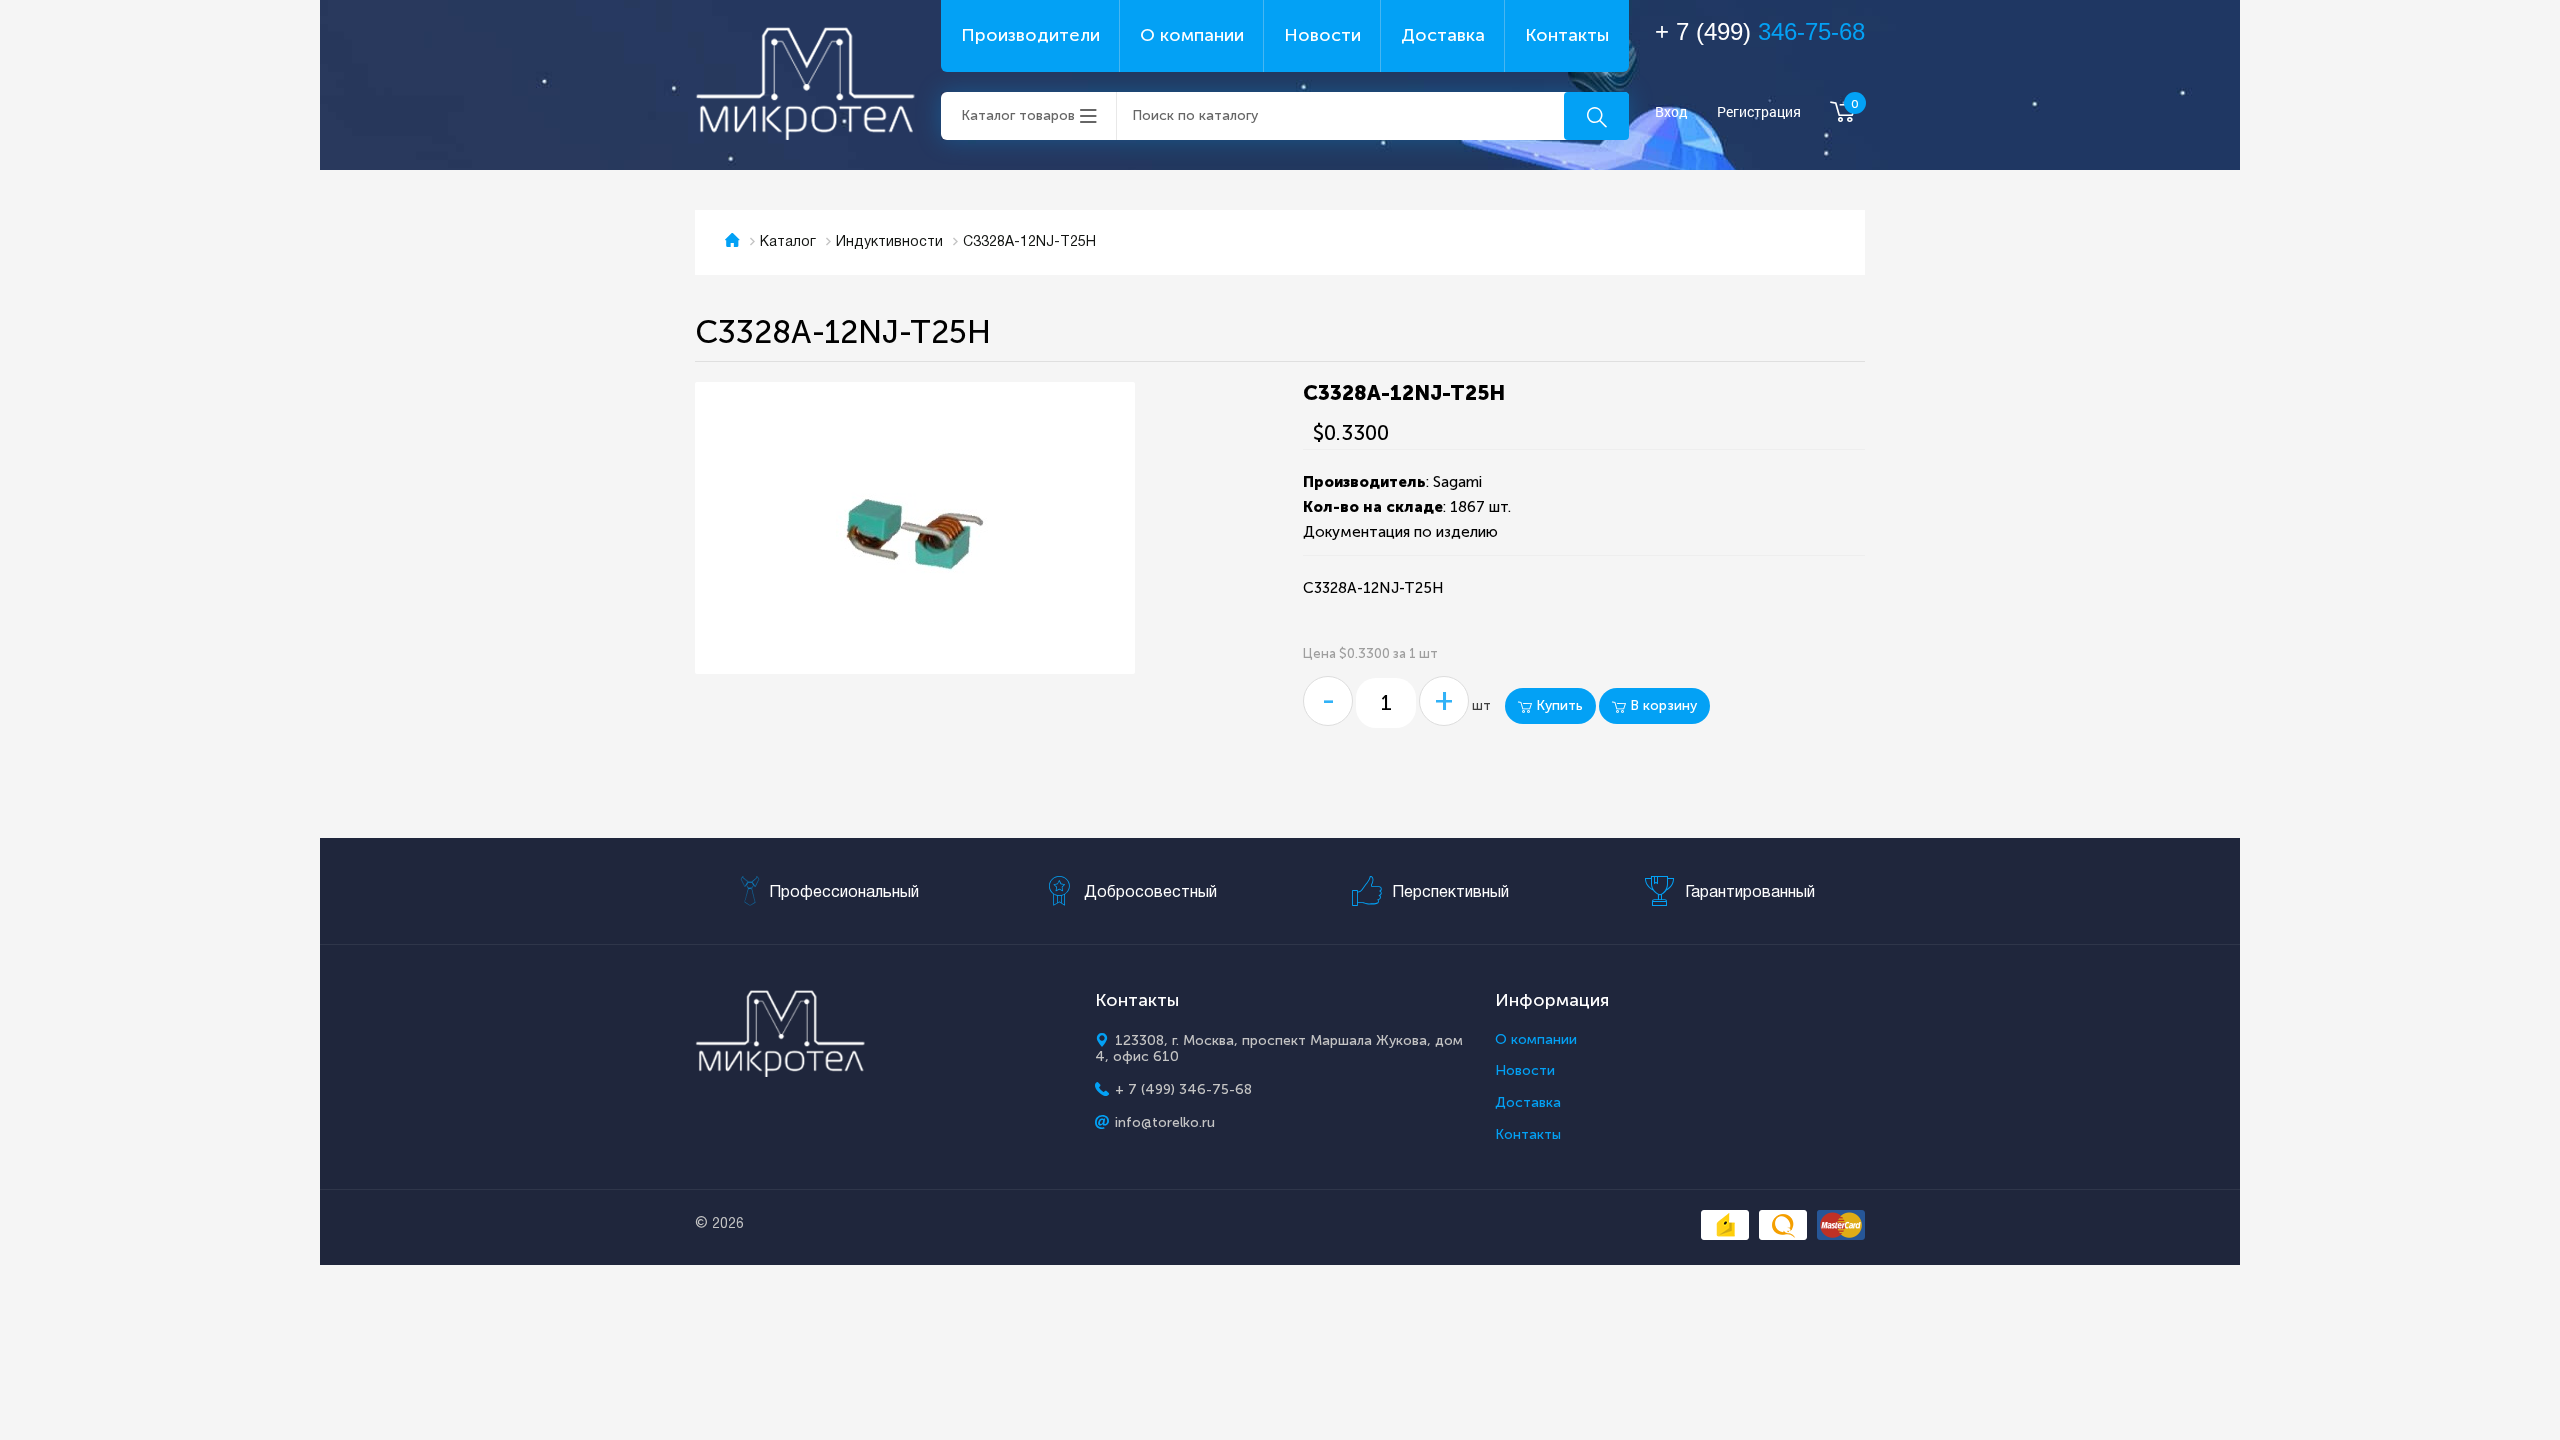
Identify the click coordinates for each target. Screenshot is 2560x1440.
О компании (1192, 35)
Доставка (1443, 35)
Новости (1322, 35)
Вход (1671, 112)
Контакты (1567, 35)
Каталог (788, 242)
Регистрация (1759, 112)
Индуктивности (889, 242)
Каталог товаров (1018, 115)
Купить (1557, 705)
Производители (1030, 35)
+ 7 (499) (1760, 31)
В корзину (1661, 705)
